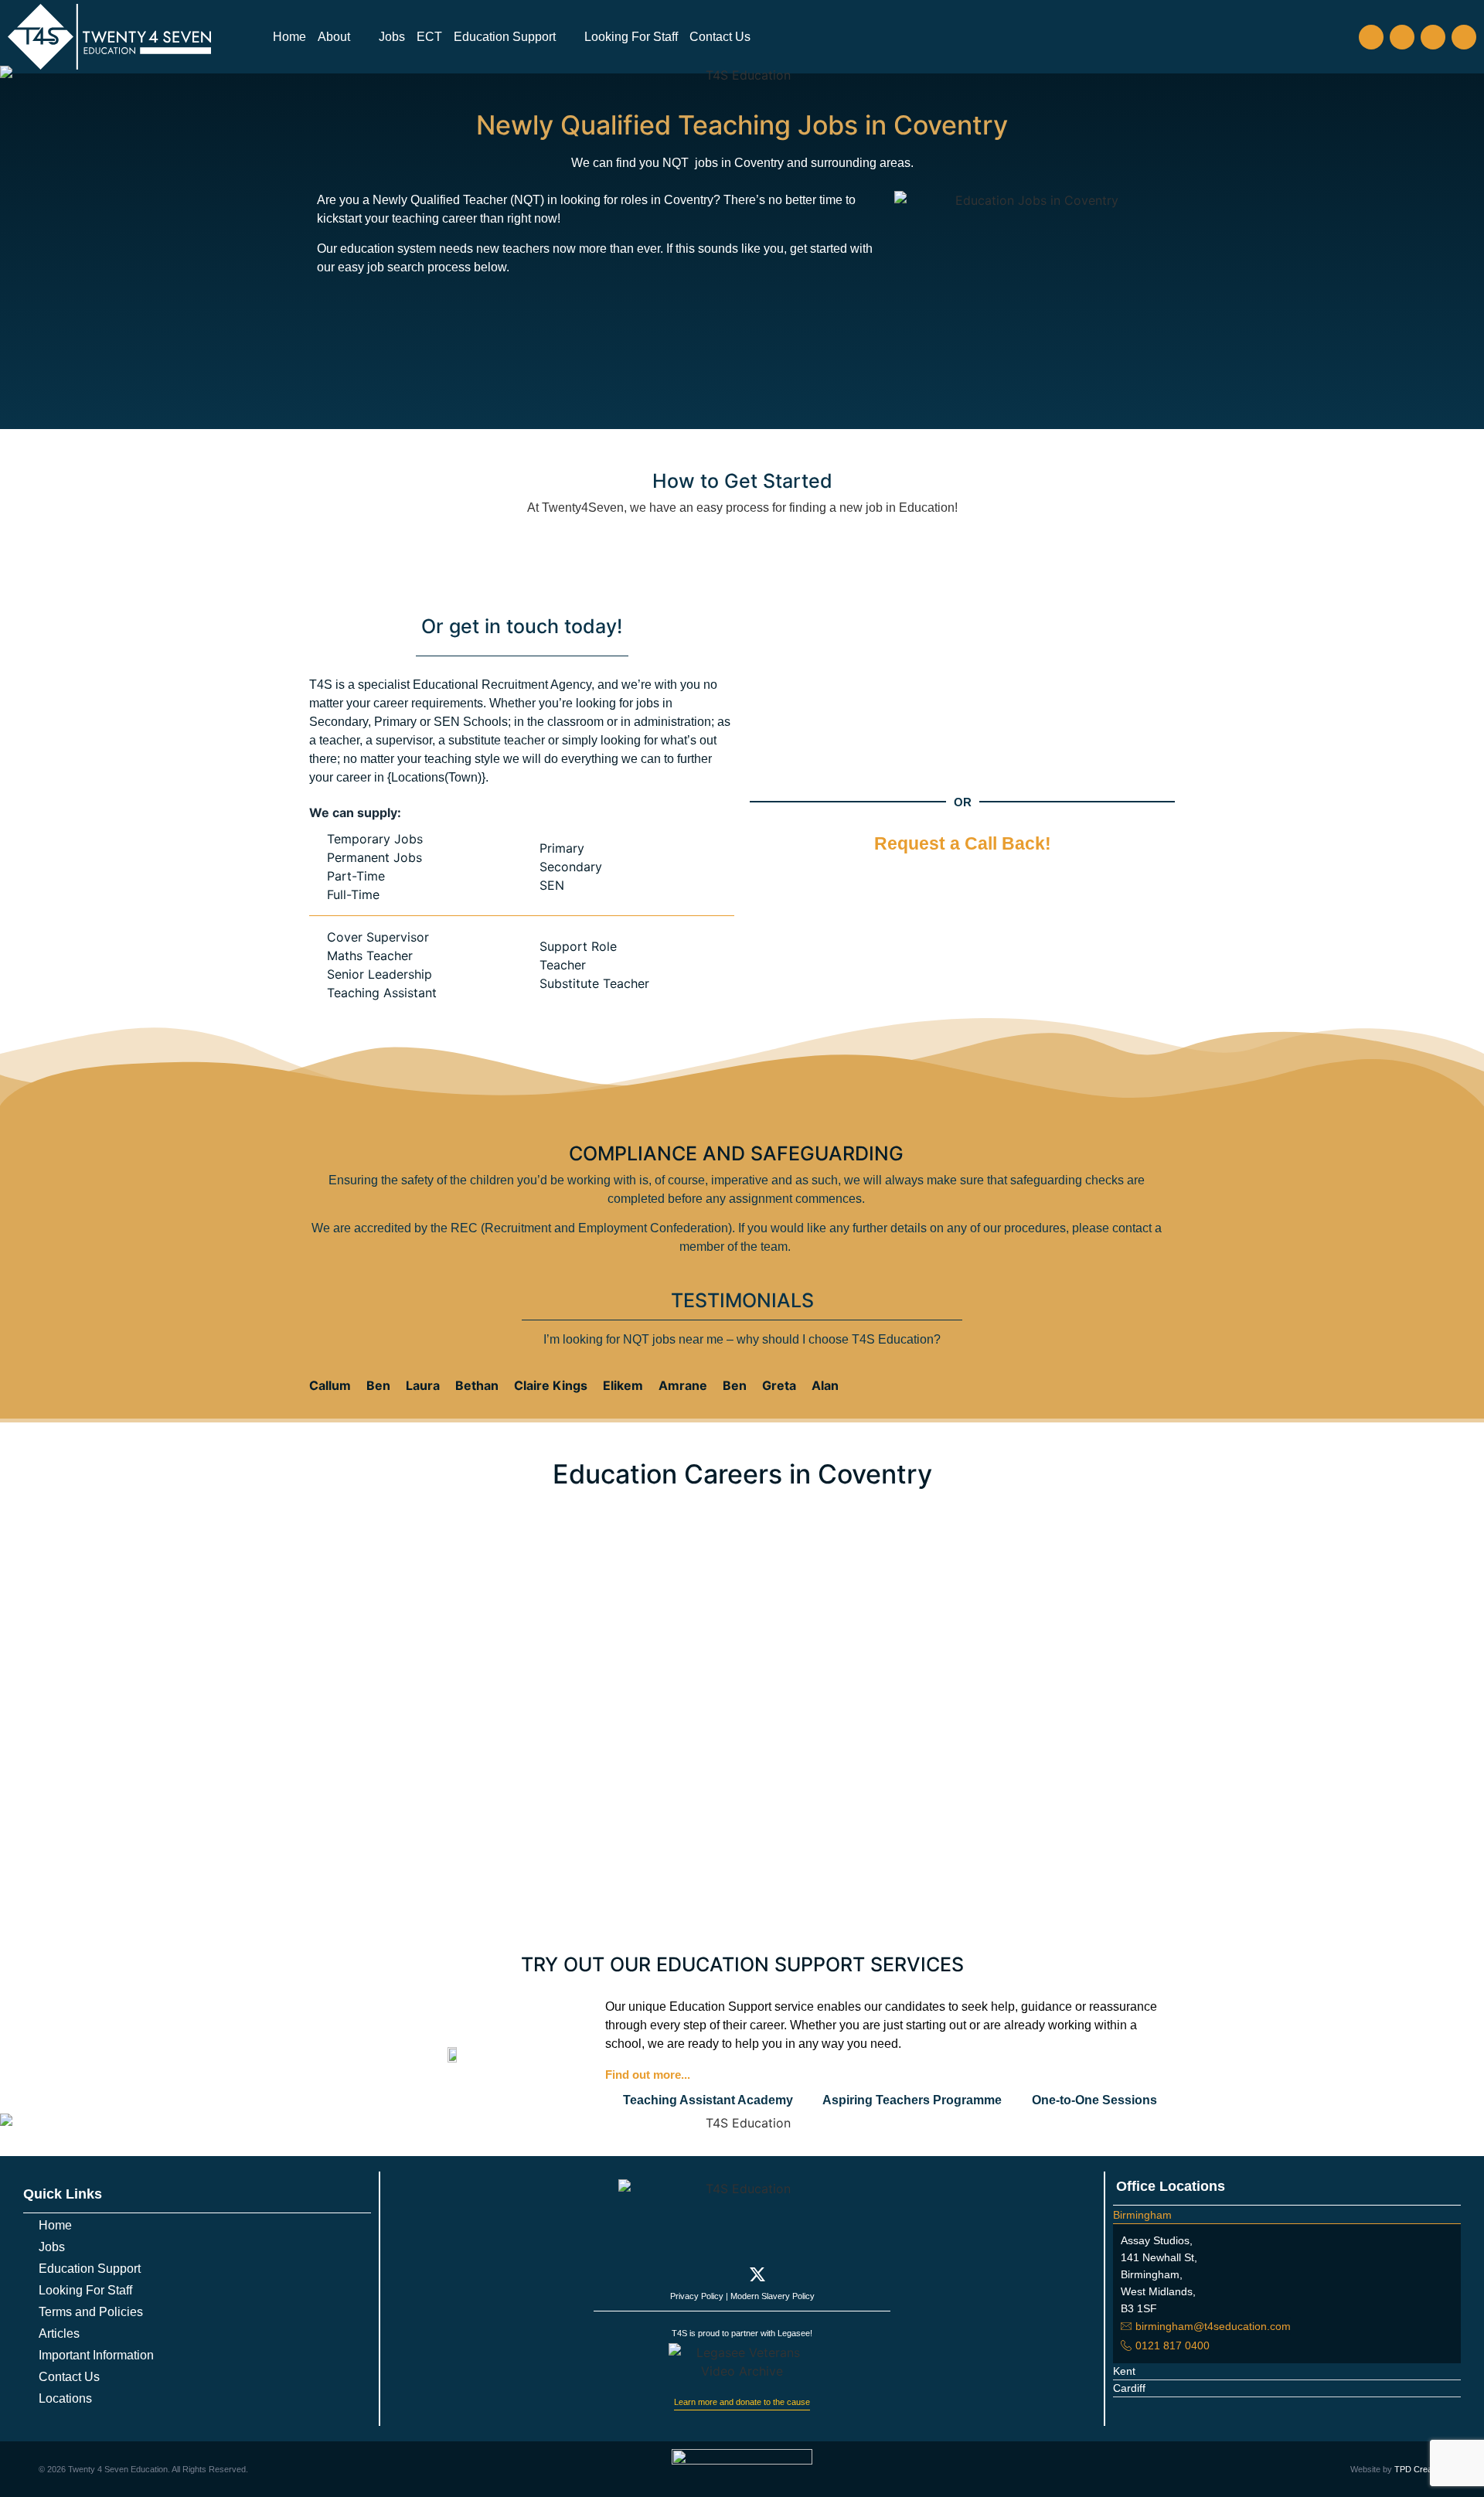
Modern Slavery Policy (773, 2296)
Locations (65, 2398)
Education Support (505, 37)
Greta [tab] (779, 1385)
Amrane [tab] (683, 1385)
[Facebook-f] (696, 2274)
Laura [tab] (423, 1385)
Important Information (96, 2355)
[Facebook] (1371, 37)
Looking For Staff (631, 37)
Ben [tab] (378, 1385)
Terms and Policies (91, 2312)
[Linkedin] (1464, 37)
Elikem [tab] (623, 1385)
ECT (429, 37)
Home (289, 37)
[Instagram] (1402, 37)
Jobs (392, 37)
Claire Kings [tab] (551, 1385)
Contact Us (720, 37)
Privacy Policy (697, 2296)
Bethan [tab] (477, 1385)
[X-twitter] (1433, 37)
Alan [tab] (825, 1385)
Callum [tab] (330, 1385)
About (334, 37)
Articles (59, 2333)
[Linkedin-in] (788, 2274)
